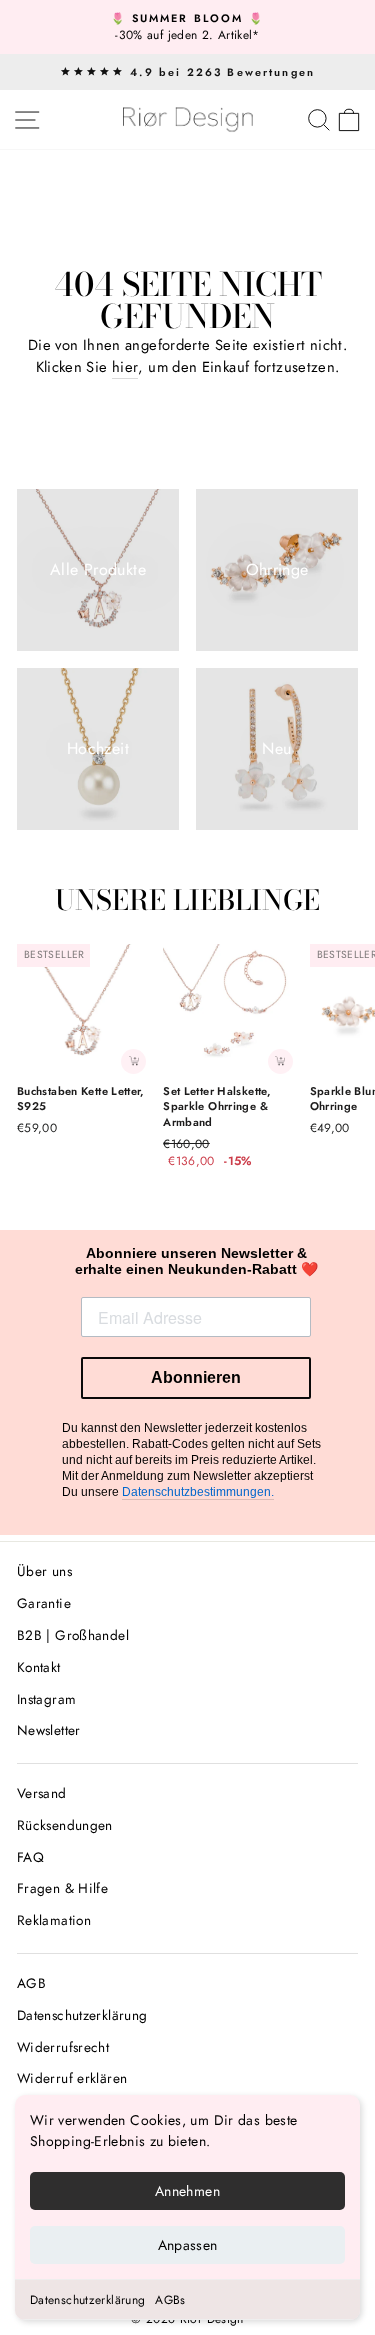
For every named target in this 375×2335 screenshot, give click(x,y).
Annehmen (187, 2191)
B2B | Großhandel (73, 1635)
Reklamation (54, 1920)
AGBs (170, 2300)
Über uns (44, 1571)
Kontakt (39, 1667)
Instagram (46, 1699)
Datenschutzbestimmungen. (198, 1492)
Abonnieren (196, 1377)
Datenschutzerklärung (87, 2300)
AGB (31, 1983)
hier (125, 367)
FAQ (30, 1857)
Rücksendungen (65, 1825)
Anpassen (188, 2245)
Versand (42, 1793)
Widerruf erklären (72, 2078)
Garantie (44, 1603)
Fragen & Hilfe (62, 1888)
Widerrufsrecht (63, 2047)
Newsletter (49, 1730)
